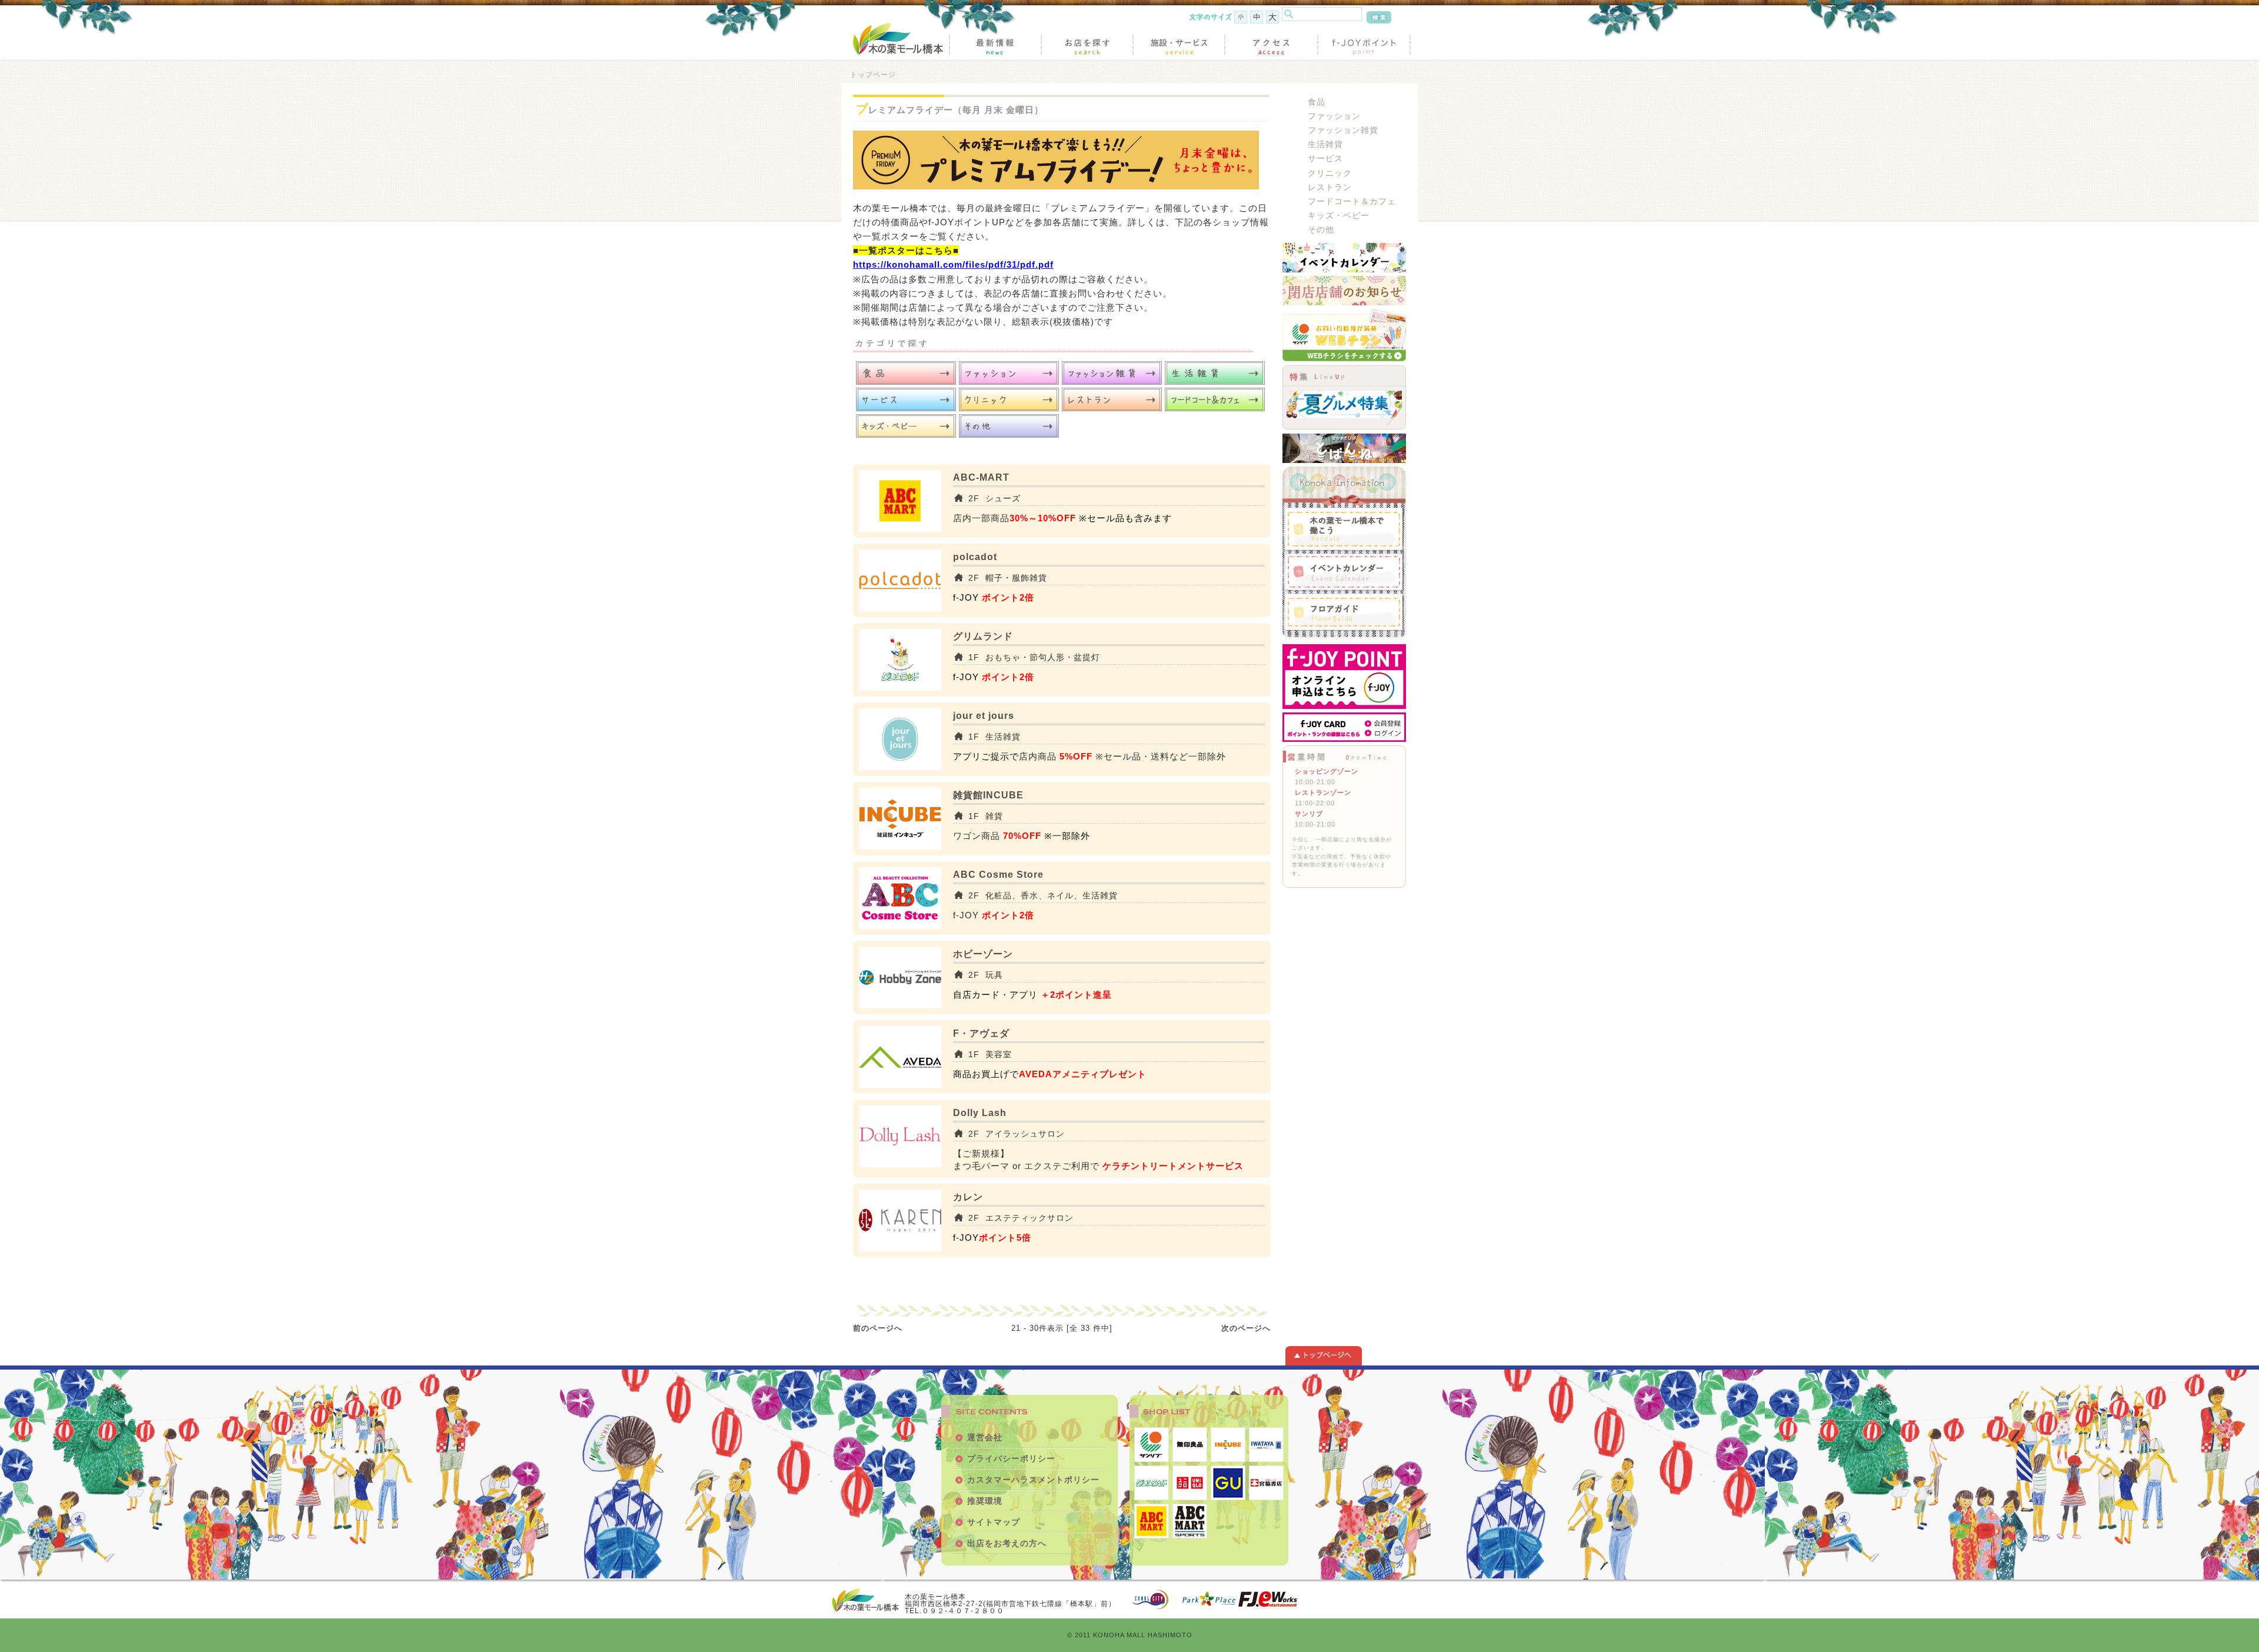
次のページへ (1246, 1328)
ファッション (1334, 116)
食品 (1317, 102)
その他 (1321, 230)
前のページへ (878, 1328)
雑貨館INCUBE (988, 795)
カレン (968, 1197)
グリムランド (983, 636)
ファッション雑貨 (1343, 130)
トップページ (873, 74)
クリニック (1330, 173)
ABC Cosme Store (998, 875)
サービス (1325, 159)
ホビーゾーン (983, 954)
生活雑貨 (1325, 144)
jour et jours (984, 716)
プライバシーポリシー (1011, 1458)
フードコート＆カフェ (1352, 201)
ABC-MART (981, 477)
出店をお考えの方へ (1007, 1543)
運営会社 (985, 1437)
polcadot (975, 557)
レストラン (1330, 187)
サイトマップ (994, 1522)
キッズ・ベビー (1339, 216)
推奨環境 (985, 1501)
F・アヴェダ (981, 1033)
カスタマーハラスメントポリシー (1033, 1480)
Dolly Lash (980, 1113)
